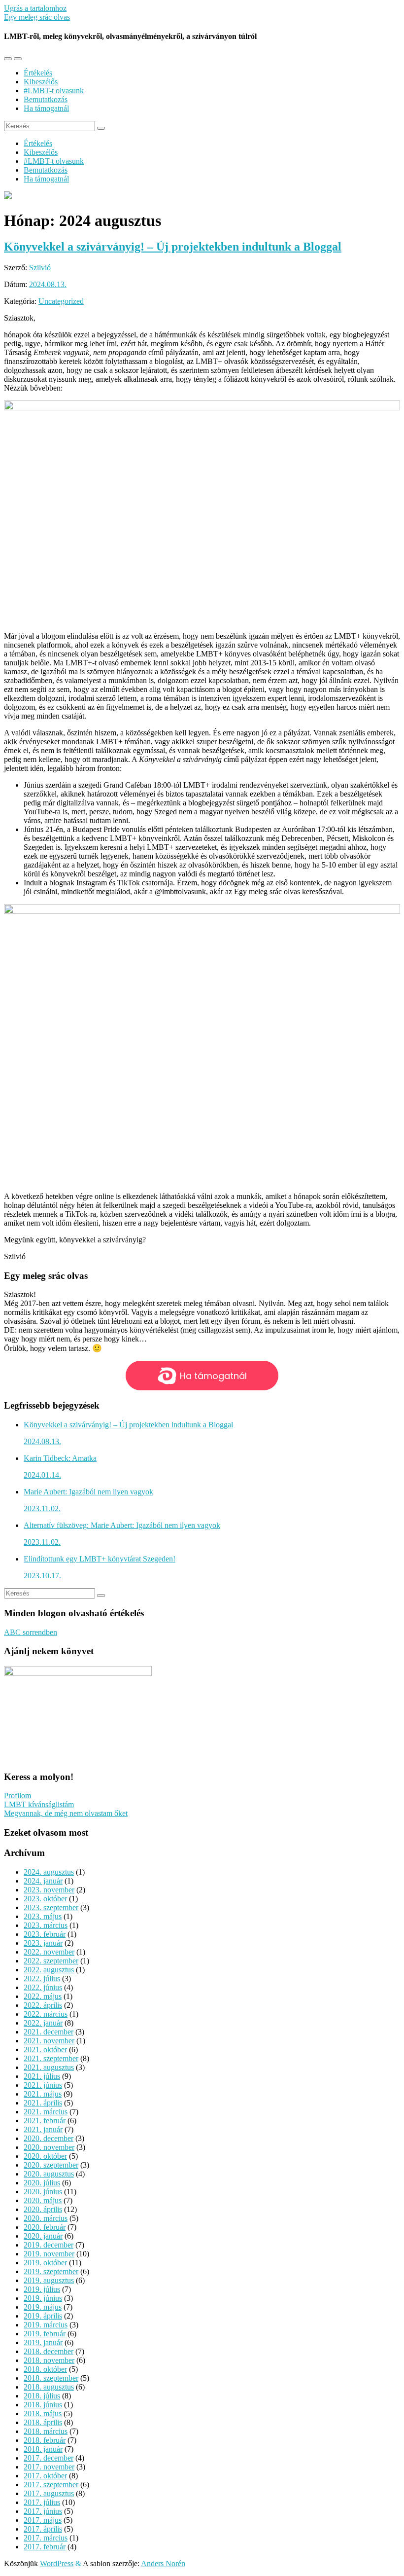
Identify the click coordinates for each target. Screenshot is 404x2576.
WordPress (57, 2563)
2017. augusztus (49, 2493)
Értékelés (38, 73)
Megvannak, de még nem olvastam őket (66, 1813)
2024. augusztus (49, 1872)
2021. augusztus (49, 2067)
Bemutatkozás (46, 99)
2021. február (45, 2121)
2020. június (43, 2192)
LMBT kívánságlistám (39, 1804)
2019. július (42, 2289)
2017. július (42, 2502)
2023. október (45, 1899)
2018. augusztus (49, 2387)
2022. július (42, 1978)
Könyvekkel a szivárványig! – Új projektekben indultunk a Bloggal (173, 247)
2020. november (49, 2147)
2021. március (46, 2112)
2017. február (45, 2547)
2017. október (45, 2476)
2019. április (43, 2316)
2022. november (49, 1952)
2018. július (42, 2396)
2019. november (49, 2254)
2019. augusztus (49, 2280)
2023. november (49, 1890)
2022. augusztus (49, 1970)
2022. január (43, 2023)
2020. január (43, 2236)
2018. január (43, 2449)
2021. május (43, 2094)
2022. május (43, 1996)
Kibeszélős (41, 82)
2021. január (43, 2129)
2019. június (43, 2298)
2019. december (49, 2245)
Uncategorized (61, 301)
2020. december (49, 2138)
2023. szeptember (51, 1907)
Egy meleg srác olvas (37, 17)
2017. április (43, 2529)
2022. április (43, 2005)
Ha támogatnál (46, 108)
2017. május (43, 2520)
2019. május (43, 2307)
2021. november (49, 2041)
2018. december (49, 2351)
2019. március (46, 2325)
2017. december (49, 2458)
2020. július (42, 2183)
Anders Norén (163, 2563)
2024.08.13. (48, 284)
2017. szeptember (51, 2485)
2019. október (45, 2263)
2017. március (46, 2538)
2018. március (46, 2431)
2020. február (45, 2227)
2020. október (45, 2156)
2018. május (43, 2413)
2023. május (43, 1916)
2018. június (43, 2405)
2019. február (45, 2334)
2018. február (45, 2440)
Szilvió (40, 268)
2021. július (42, 2076)
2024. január (43, 1881)
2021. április (43, 2103)
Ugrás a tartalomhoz (35, 8)
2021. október (45, 2050)
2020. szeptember (51, 2165)
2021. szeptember (51, 2058)
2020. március (46, 2218)
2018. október (45, 2369)
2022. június (43, 1987)
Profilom (17, 1796)
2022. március (46, 2014)
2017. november (49, 2467)
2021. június (43, 2085)
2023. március (46, 1925)
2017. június (43, 2511)
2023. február (45, 1934)
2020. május (43, 2200)
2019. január (43, 2342)
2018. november (49, 2360)
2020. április (43, 2209)
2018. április (43, 2422)
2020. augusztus (49, 2174)
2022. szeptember (51, 1961)
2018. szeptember (51, 2378)
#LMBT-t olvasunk (54, 91)
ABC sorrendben (31, 1632)
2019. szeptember (51, 2271)
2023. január (43, 1943)
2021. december (49, 2032)
